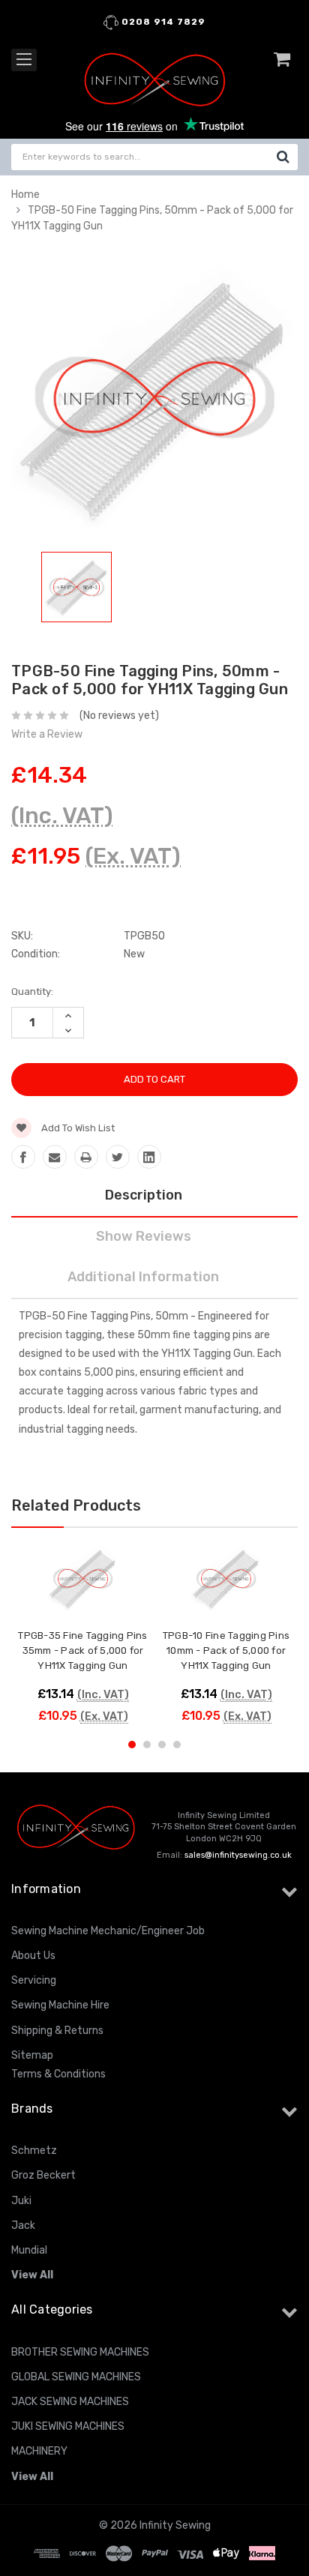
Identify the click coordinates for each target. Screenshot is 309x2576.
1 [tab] (132, 1745)
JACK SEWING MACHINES (70, 2402)
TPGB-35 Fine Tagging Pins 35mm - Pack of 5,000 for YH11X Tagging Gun (82, 1650)
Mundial (29, 2250)
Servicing (34, 1980)
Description (144, 1195)
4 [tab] (177, 1745)
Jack (23, 2226)
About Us (33, 1956)
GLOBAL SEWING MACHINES (76, 2377)
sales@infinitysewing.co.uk (238, 1855)
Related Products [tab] (76, 1505)
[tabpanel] (76, 590)
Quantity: (32, 991)
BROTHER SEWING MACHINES (80, 2352)
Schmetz (34, 2151)
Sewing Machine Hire (60, 2005)
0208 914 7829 (162, 22)
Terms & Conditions (58, 2074)
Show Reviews (144, 1236)
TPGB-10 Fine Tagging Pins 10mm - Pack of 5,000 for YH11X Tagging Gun (226, 1650)
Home (25, 195)
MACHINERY (39, 2451)
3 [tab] (162, 1745)
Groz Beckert (43, 2175)
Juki (21, 2201)
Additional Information (143, 1277)
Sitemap (32, 2055)
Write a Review (47, 734)
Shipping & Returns (57, 2031)
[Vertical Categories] (24, 60)
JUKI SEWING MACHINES (68, 2426)
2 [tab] (147, 1745)
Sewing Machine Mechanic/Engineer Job (108, 1931)
